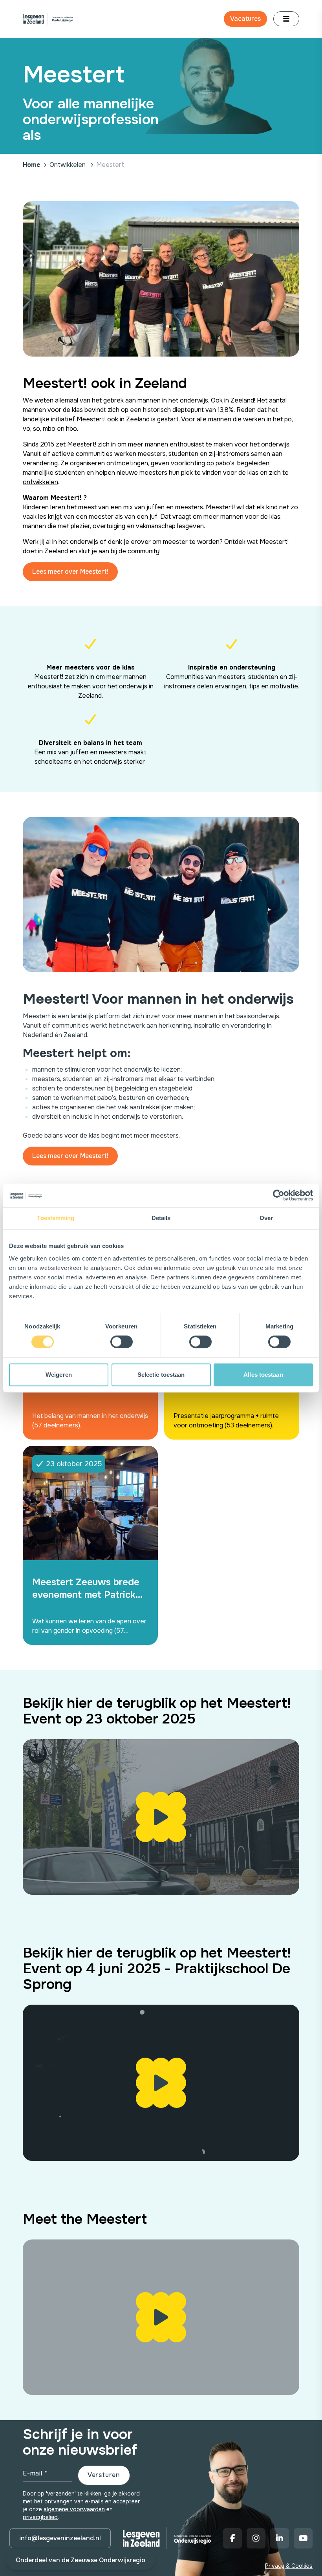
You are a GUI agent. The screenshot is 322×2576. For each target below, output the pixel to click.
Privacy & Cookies (289, 2566)
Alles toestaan (263, 1375)
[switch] (122, 1342)
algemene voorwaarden (74, 2509)
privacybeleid (40, 2517)
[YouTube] (303, 2538)
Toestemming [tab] (56, 1218)
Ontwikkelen (68, 165)
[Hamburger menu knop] (286, 19)
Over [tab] (266, 1218)
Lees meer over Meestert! (70, 572)
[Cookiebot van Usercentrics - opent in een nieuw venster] (279, 1195)
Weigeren (59, 1375)
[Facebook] (232, 2538)
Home (32, 165)
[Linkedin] (280, 2538)
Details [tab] (161, 1218)
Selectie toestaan (161, 1375)
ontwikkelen (40, 482)
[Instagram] (256, 2538)
